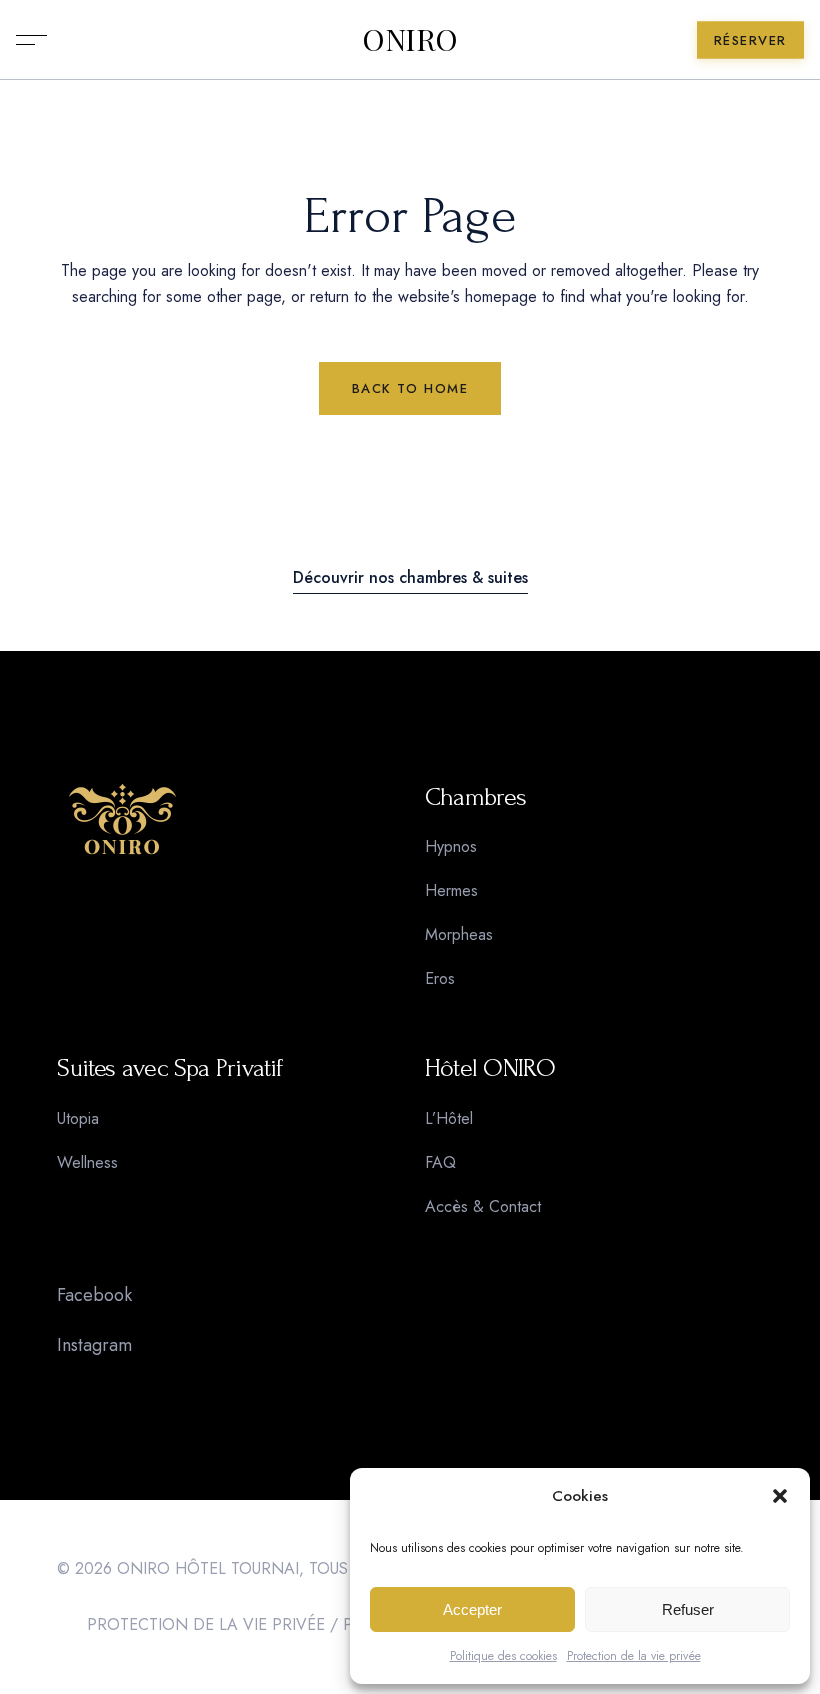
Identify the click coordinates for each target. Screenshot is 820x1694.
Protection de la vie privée (634, 1656)
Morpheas (459, 934)
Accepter (472, 1609)
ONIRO (409, 40)
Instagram (94, 1345)
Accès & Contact (483, 1206)
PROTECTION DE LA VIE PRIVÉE (206, 1624)
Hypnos (451, 846)
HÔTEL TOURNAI (237, 1568)
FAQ (440, 1162)
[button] (780, 1496)
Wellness (87, 1162)
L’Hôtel (449, 1118)
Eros (440, 978)
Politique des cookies (503, 1656)
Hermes (451, 890)
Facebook (94, 1295)
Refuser (688, 1609)
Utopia (78, 1118)
